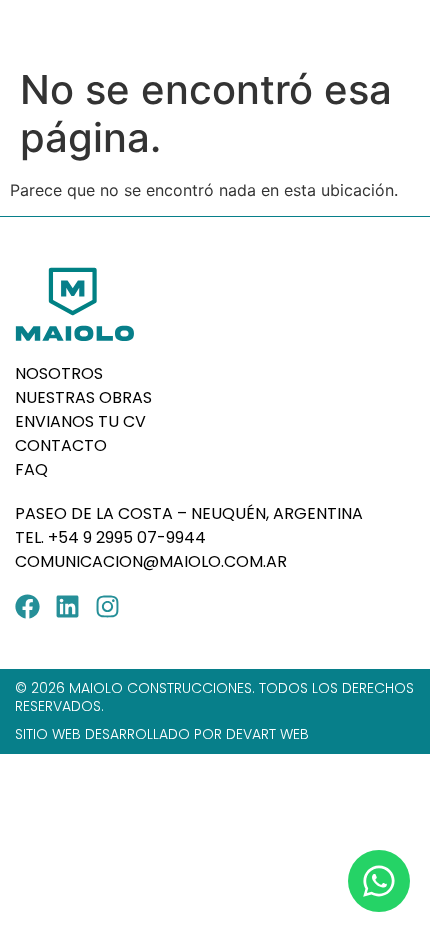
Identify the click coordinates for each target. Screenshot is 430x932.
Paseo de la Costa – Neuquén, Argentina (189, 513)
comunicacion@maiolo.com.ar (151, 561)
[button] (397, 29)
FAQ (31, 469)
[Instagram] (107, 606)
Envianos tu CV (80, 421)
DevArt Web (267, 734)
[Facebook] (27, 606)
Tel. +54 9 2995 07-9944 (112, 537)
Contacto (61, 445)
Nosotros (59, 373)
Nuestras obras (83, 397)
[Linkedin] (67, 606)
